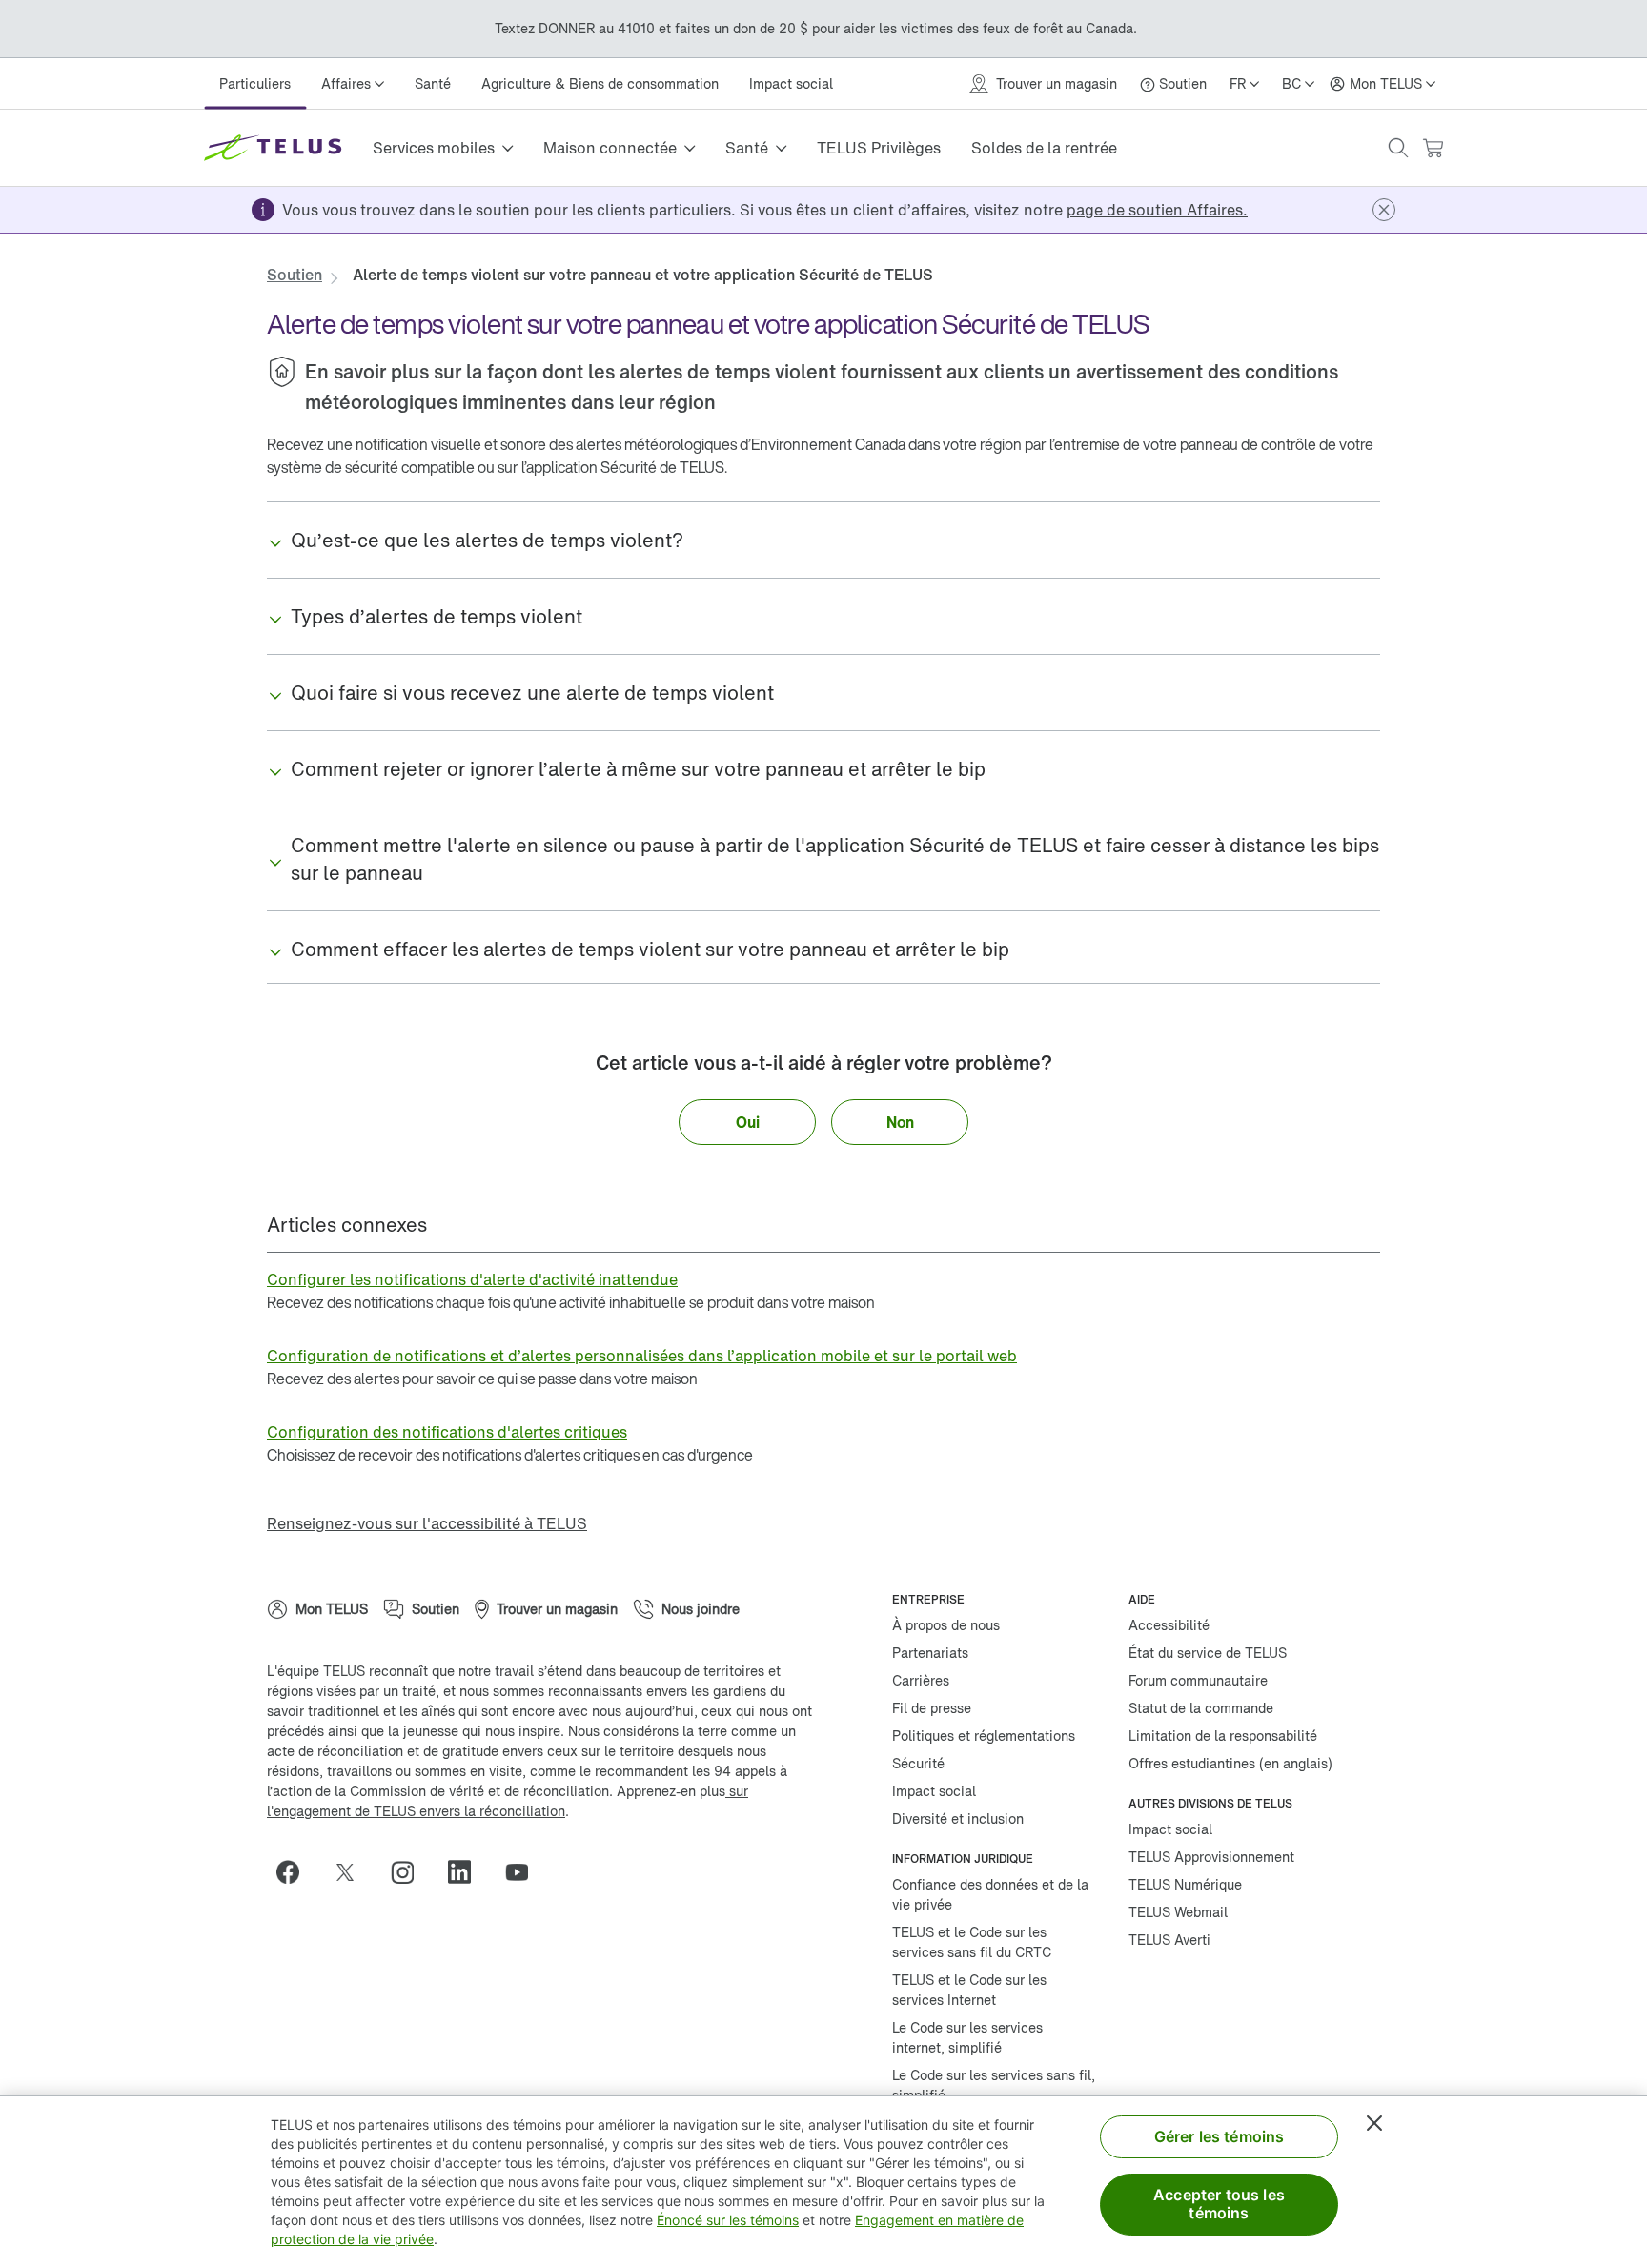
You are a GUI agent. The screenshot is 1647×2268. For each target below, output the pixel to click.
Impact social (791, 83)
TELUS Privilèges (879, 148)
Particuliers (255, 83)
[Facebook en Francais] (295, 1872)
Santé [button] (747, 148)
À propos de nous (946, 1625)
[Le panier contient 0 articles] (1433, 148)
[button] (1398, 148)
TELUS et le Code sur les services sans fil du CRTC (972, 1942)
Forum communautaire (1198, 1680)
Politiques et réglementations (984, 1736)
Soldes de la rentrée (1044, 148)
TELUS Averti (1169, 1940)
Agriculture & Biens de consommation (600, 83)
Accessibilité (1169, 1625)
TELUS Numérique (1185, 1884)
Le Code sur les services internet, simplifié (967, 2037)
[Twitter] (353, 1872)
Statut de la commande (1201, 1708)
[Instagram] (410, 1872)
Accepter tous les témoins (1219, 2204)
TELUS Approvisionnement (1211, 1857)
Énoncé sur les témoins (728, 2220)
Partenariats (930, 1653)
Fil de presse (932, 1708)
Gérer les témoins (1220, 2136)
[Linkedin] (467, 1872)
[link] (1157, 210)
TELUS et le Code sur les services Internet (969, 1990)
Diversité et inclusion (958, 1818)
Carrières (921, 1680)
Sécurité (918, 1763)
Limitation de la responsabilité (1223, 1736)
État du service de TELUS (1208, 1653)
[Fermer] (1374, 2123)
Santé (433, 83)
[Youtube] (524, 1872)
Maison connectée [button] (610, 148)
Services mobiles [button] (434, 148)
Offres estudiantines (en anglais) (1230, 1763)
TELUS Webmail (1178, 1912)
